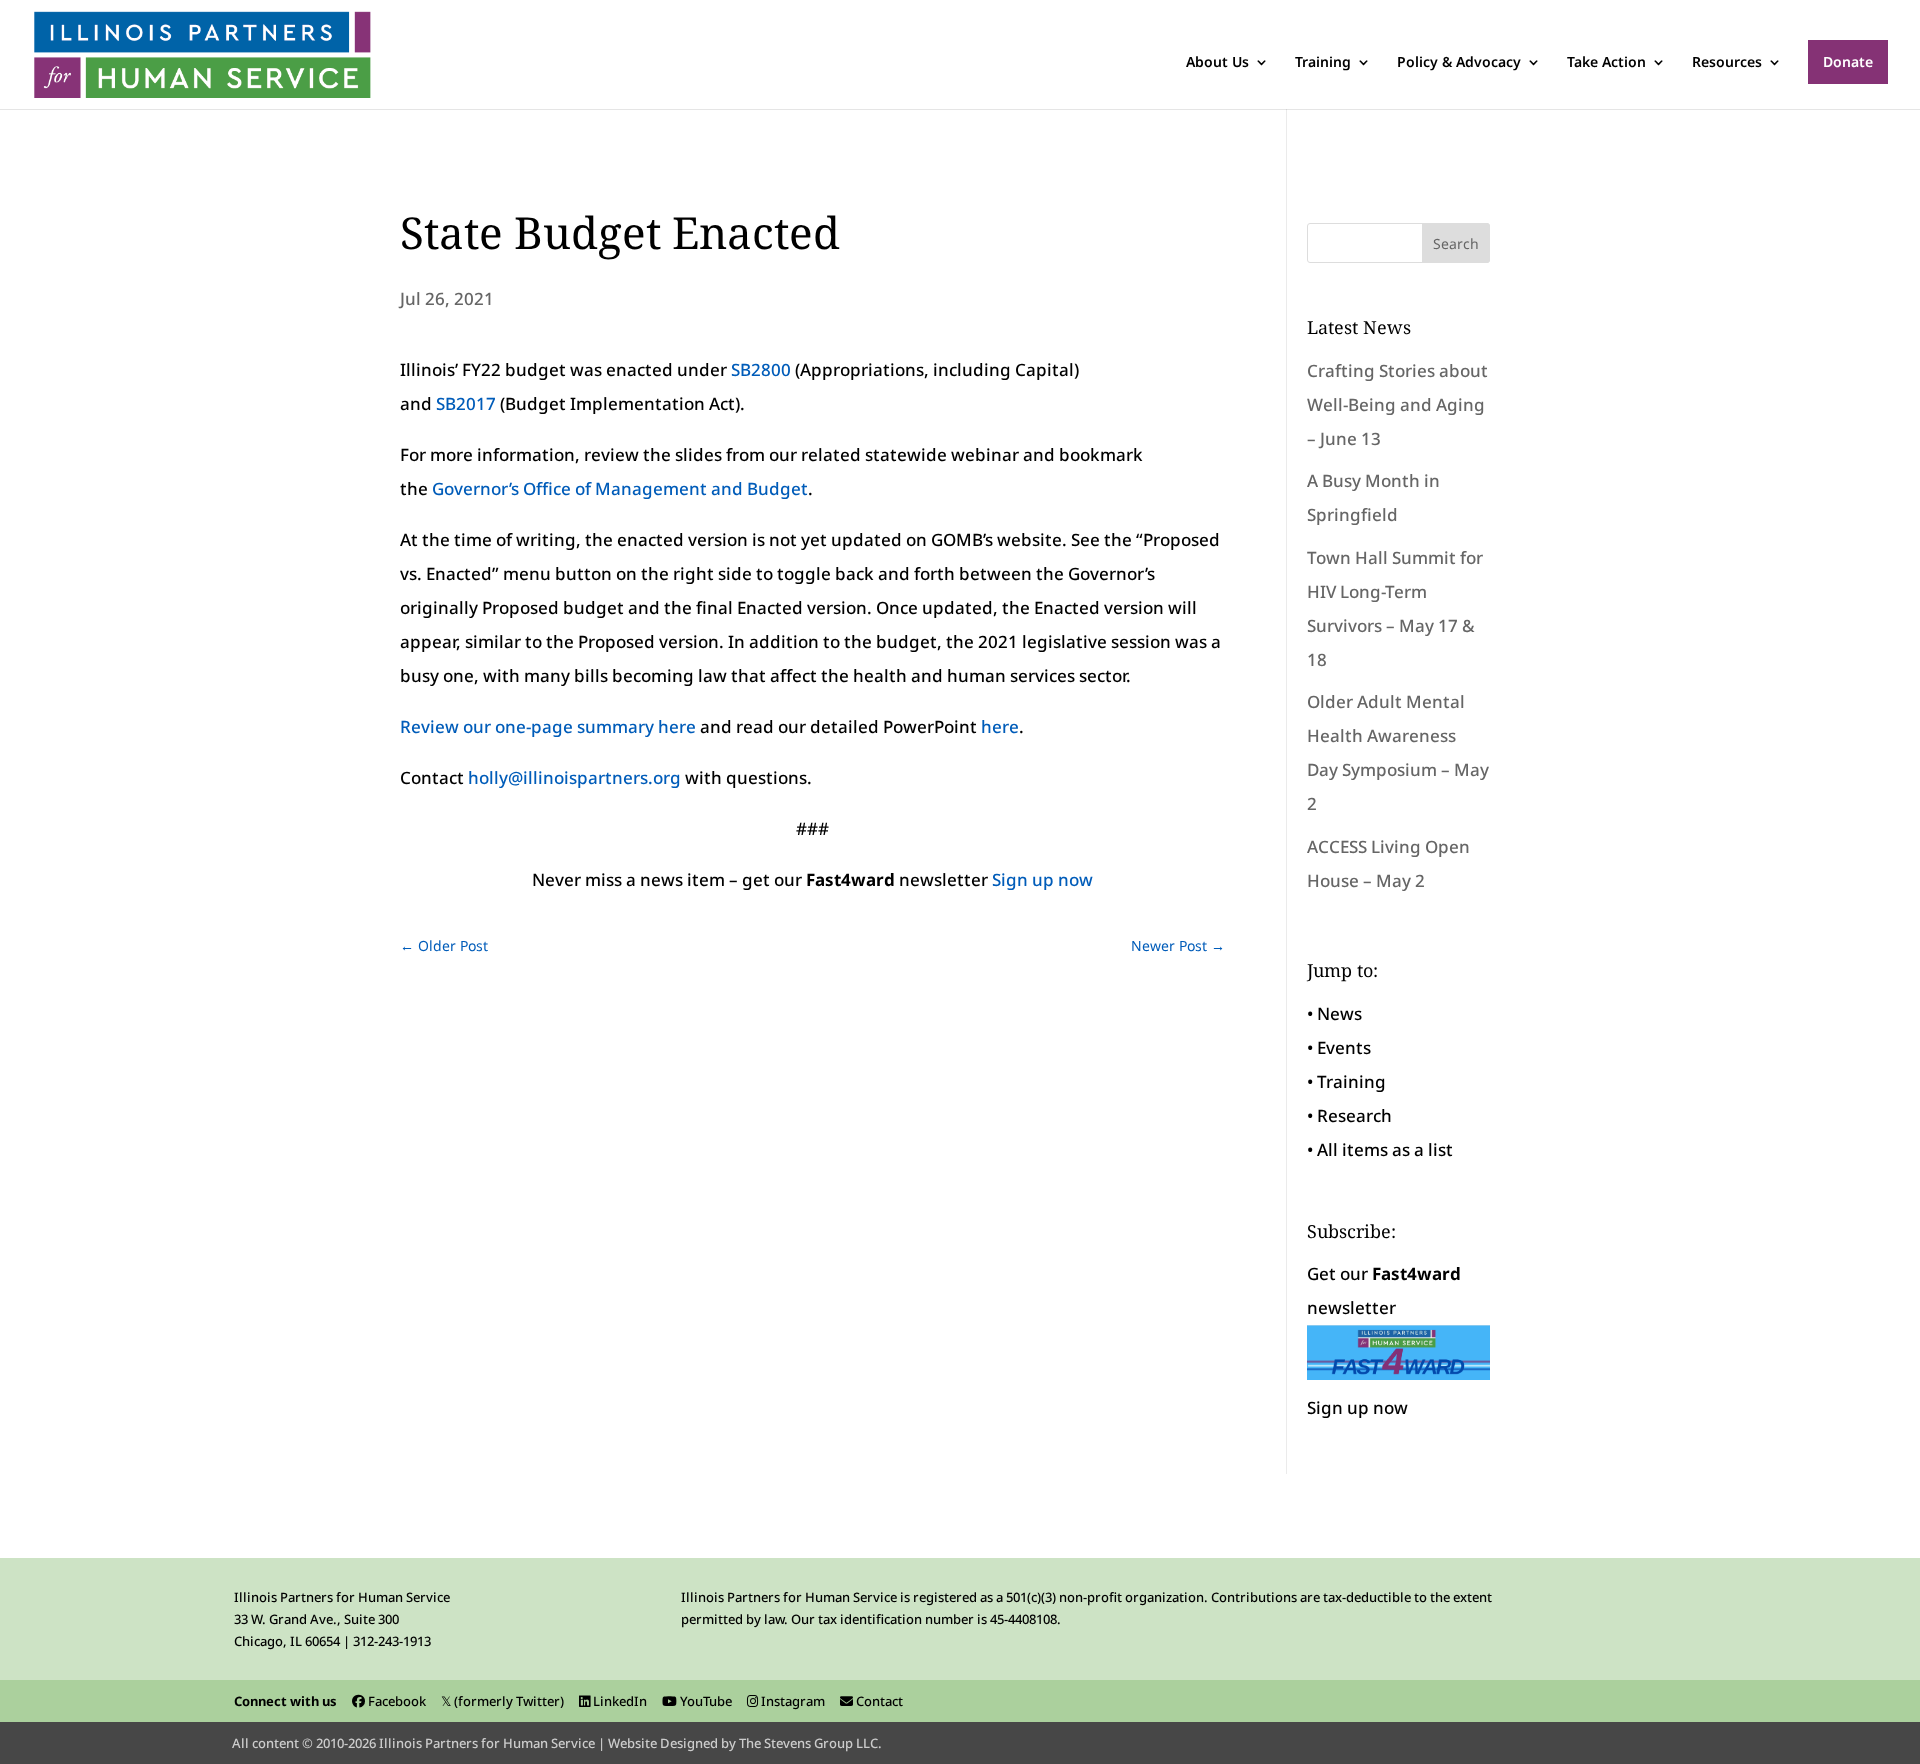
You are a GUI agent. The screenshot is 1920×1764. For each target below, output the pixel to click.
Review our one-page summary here (548, 726)
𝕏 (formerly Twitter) (502, 1701)
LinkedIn (618, 1701)
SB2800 (761, 369)
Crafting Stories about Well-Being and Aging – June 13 (1397, 404)
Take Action (1606, 63)
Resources (1727, 63)
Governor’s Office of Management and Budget (620, 488)
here (1000, 726)
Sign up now (1042, 879)
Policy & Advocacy (1459, 63)
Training (1323, 63)
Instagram (791, 1701)
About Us (1217, 63)
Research (1354, 1115)
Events (1344, 1047)
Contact (878, 1701)
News (1339, 1013)
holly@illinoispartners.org (574, 777)
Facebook (395, 1701)
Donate (1848, 61)
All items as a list (1385, 1149)
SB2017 (466, 403)
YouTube (704, 1701)
